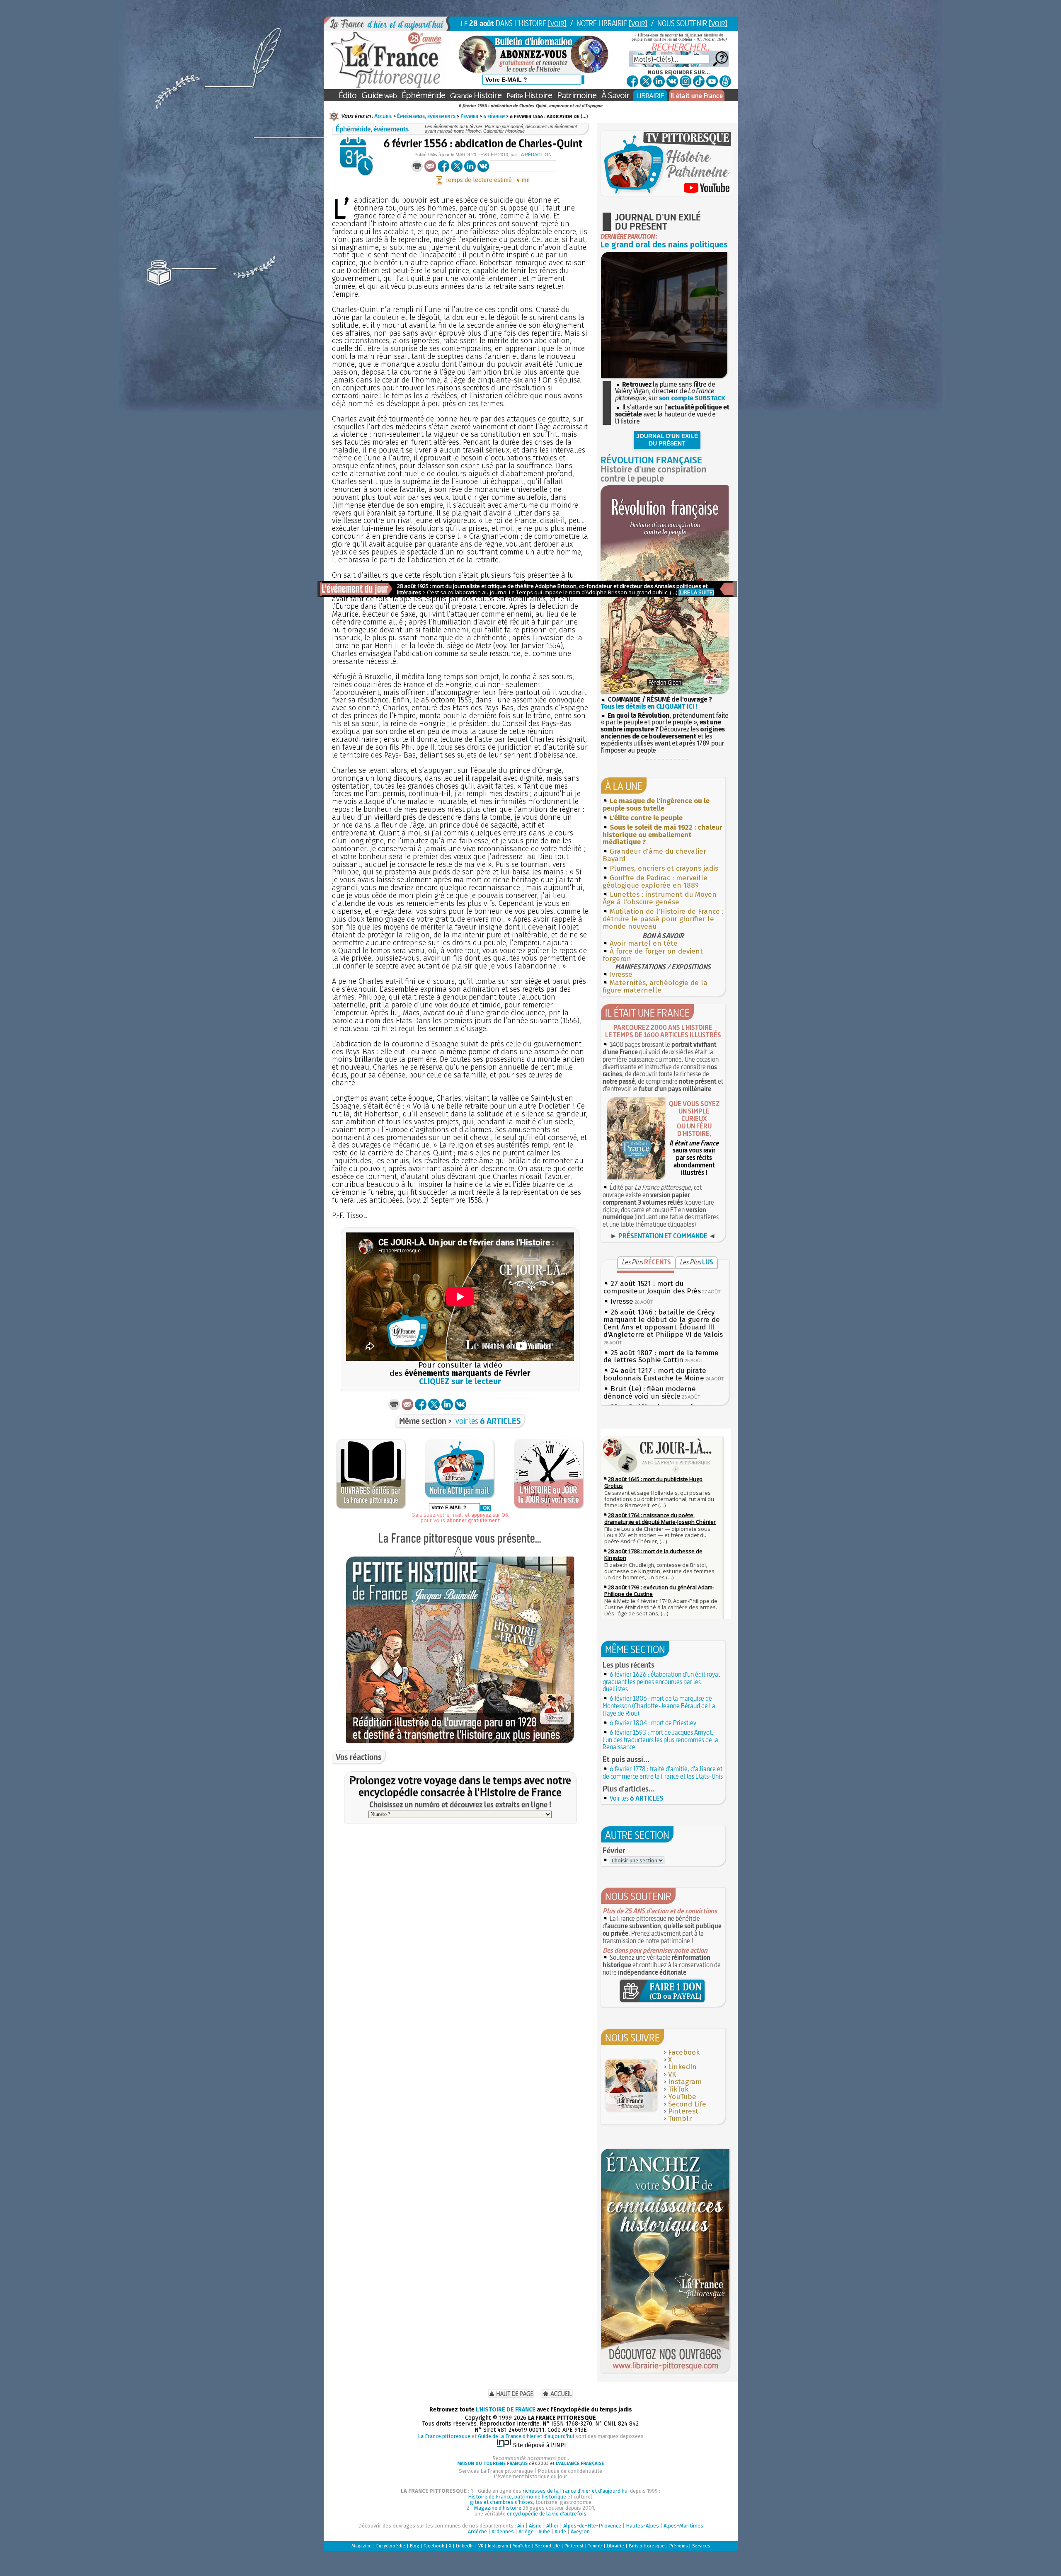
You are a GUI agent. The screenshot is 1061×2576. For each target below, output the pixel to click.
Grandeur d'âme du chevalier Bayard (654, 855)
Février (469, 116)
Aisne (535, 2526)
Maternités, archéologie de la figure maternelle (655, 987)
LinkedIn (682, 2067)
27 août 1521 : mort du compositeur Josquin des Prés (652, 1287)
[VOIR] (557, 23)
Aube (544, 2531)
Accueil (383, 116)
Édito (348, 95)
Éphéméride (423, 95)
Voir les (637, 1798)
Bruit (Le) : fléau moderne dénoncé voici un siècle (650, 1393)
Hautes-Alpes (642, 2526)
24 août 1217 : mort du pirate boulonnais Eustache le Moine (655, 1374)
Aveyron (580, 2531)
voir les (488, 1421)
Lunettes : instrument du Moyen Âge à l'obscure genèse (660, 898)
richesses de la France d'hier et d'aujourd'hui (576, 2491)
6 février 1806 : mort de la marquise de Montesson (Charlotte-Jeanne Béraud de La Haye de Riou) (659, 1706)
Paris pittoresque (647, 2546)
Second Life (687, 2104)
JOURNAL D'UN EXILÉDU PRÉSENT (667, 440)
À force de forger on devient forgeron (653, 955)
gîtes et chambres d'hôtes (501, 2502)
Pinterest (683, 2111)
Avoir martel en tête (644, 943)
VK (672, 2074)
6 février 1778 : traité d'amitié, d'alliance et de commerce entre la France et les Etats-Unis (663, 1772)
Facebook (684, 2052)
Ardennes (503, 2531)
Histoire (476, 95)
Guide (379, 95)
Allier (552, 2526)
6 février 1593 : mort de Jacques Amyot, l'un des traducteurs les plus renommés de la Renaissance (660, 1740)
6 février (494, 116)
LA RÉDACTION (535, 155)
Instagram (685, 2082)
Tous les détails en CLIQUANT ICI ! (649, 706)
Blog (414, 2546)
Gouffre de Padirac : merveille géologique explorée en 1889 (655, 882)
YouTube (682, 2097)
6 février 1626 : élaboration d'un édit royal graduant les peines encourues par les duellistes (661, 1682)
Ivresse (621, 974)
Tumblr (680, 2119)
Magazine (362, 2546)
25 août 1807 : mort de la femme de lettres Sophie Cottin (661, 1357)
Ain (521, 2526)
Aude (560, 2531)
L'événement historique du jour (530, 2476)
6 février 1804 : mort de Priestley (653, 1723)
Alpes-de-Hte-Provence (592, 2526)
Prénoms (678, 2546)
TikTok (678, 2089)
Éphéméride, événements (426, 116)
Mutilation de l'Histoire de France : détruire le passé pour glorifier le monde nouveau (663, 919)
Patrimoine (577, 95)
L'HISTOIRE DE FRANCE (506, 2410)
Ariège (526, 2531)
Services (701, 2546)
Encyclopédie (391, 2546)
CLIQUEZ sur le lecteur (460, 1381)
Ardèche (477, 2531)
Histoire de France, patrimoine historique (517, 2497)
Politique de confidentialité (570, 2471)
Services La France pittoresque (496, 2471)
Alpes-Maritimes (683, 2526)
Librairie (615, 2546)
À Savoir (615, 95)
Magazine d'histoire (498, 2508)
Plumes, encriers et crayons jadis (664, 868)
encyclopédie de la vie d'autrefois (547, 2514)
